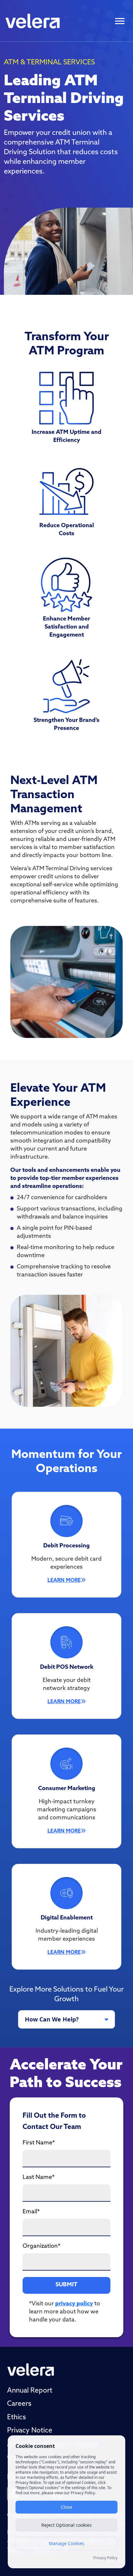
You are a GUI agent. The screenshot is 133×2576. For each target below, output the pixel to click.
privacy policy (74, 2304)
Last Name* (39, 2178)
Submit (66, 2285)
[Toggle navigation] (120, 21)
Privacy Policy (105, 2558)
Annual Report (30, 2391)
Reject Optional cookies (66, 2525)
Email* (31, 2212)
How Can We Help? (52, 2019)
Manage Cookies (66, 2543)
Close (66, 2507)
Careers (19, 2404)
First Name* (39, 2143)
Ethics (16, 2417)
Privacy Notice (30, 2431)
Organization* (41, 2246)
